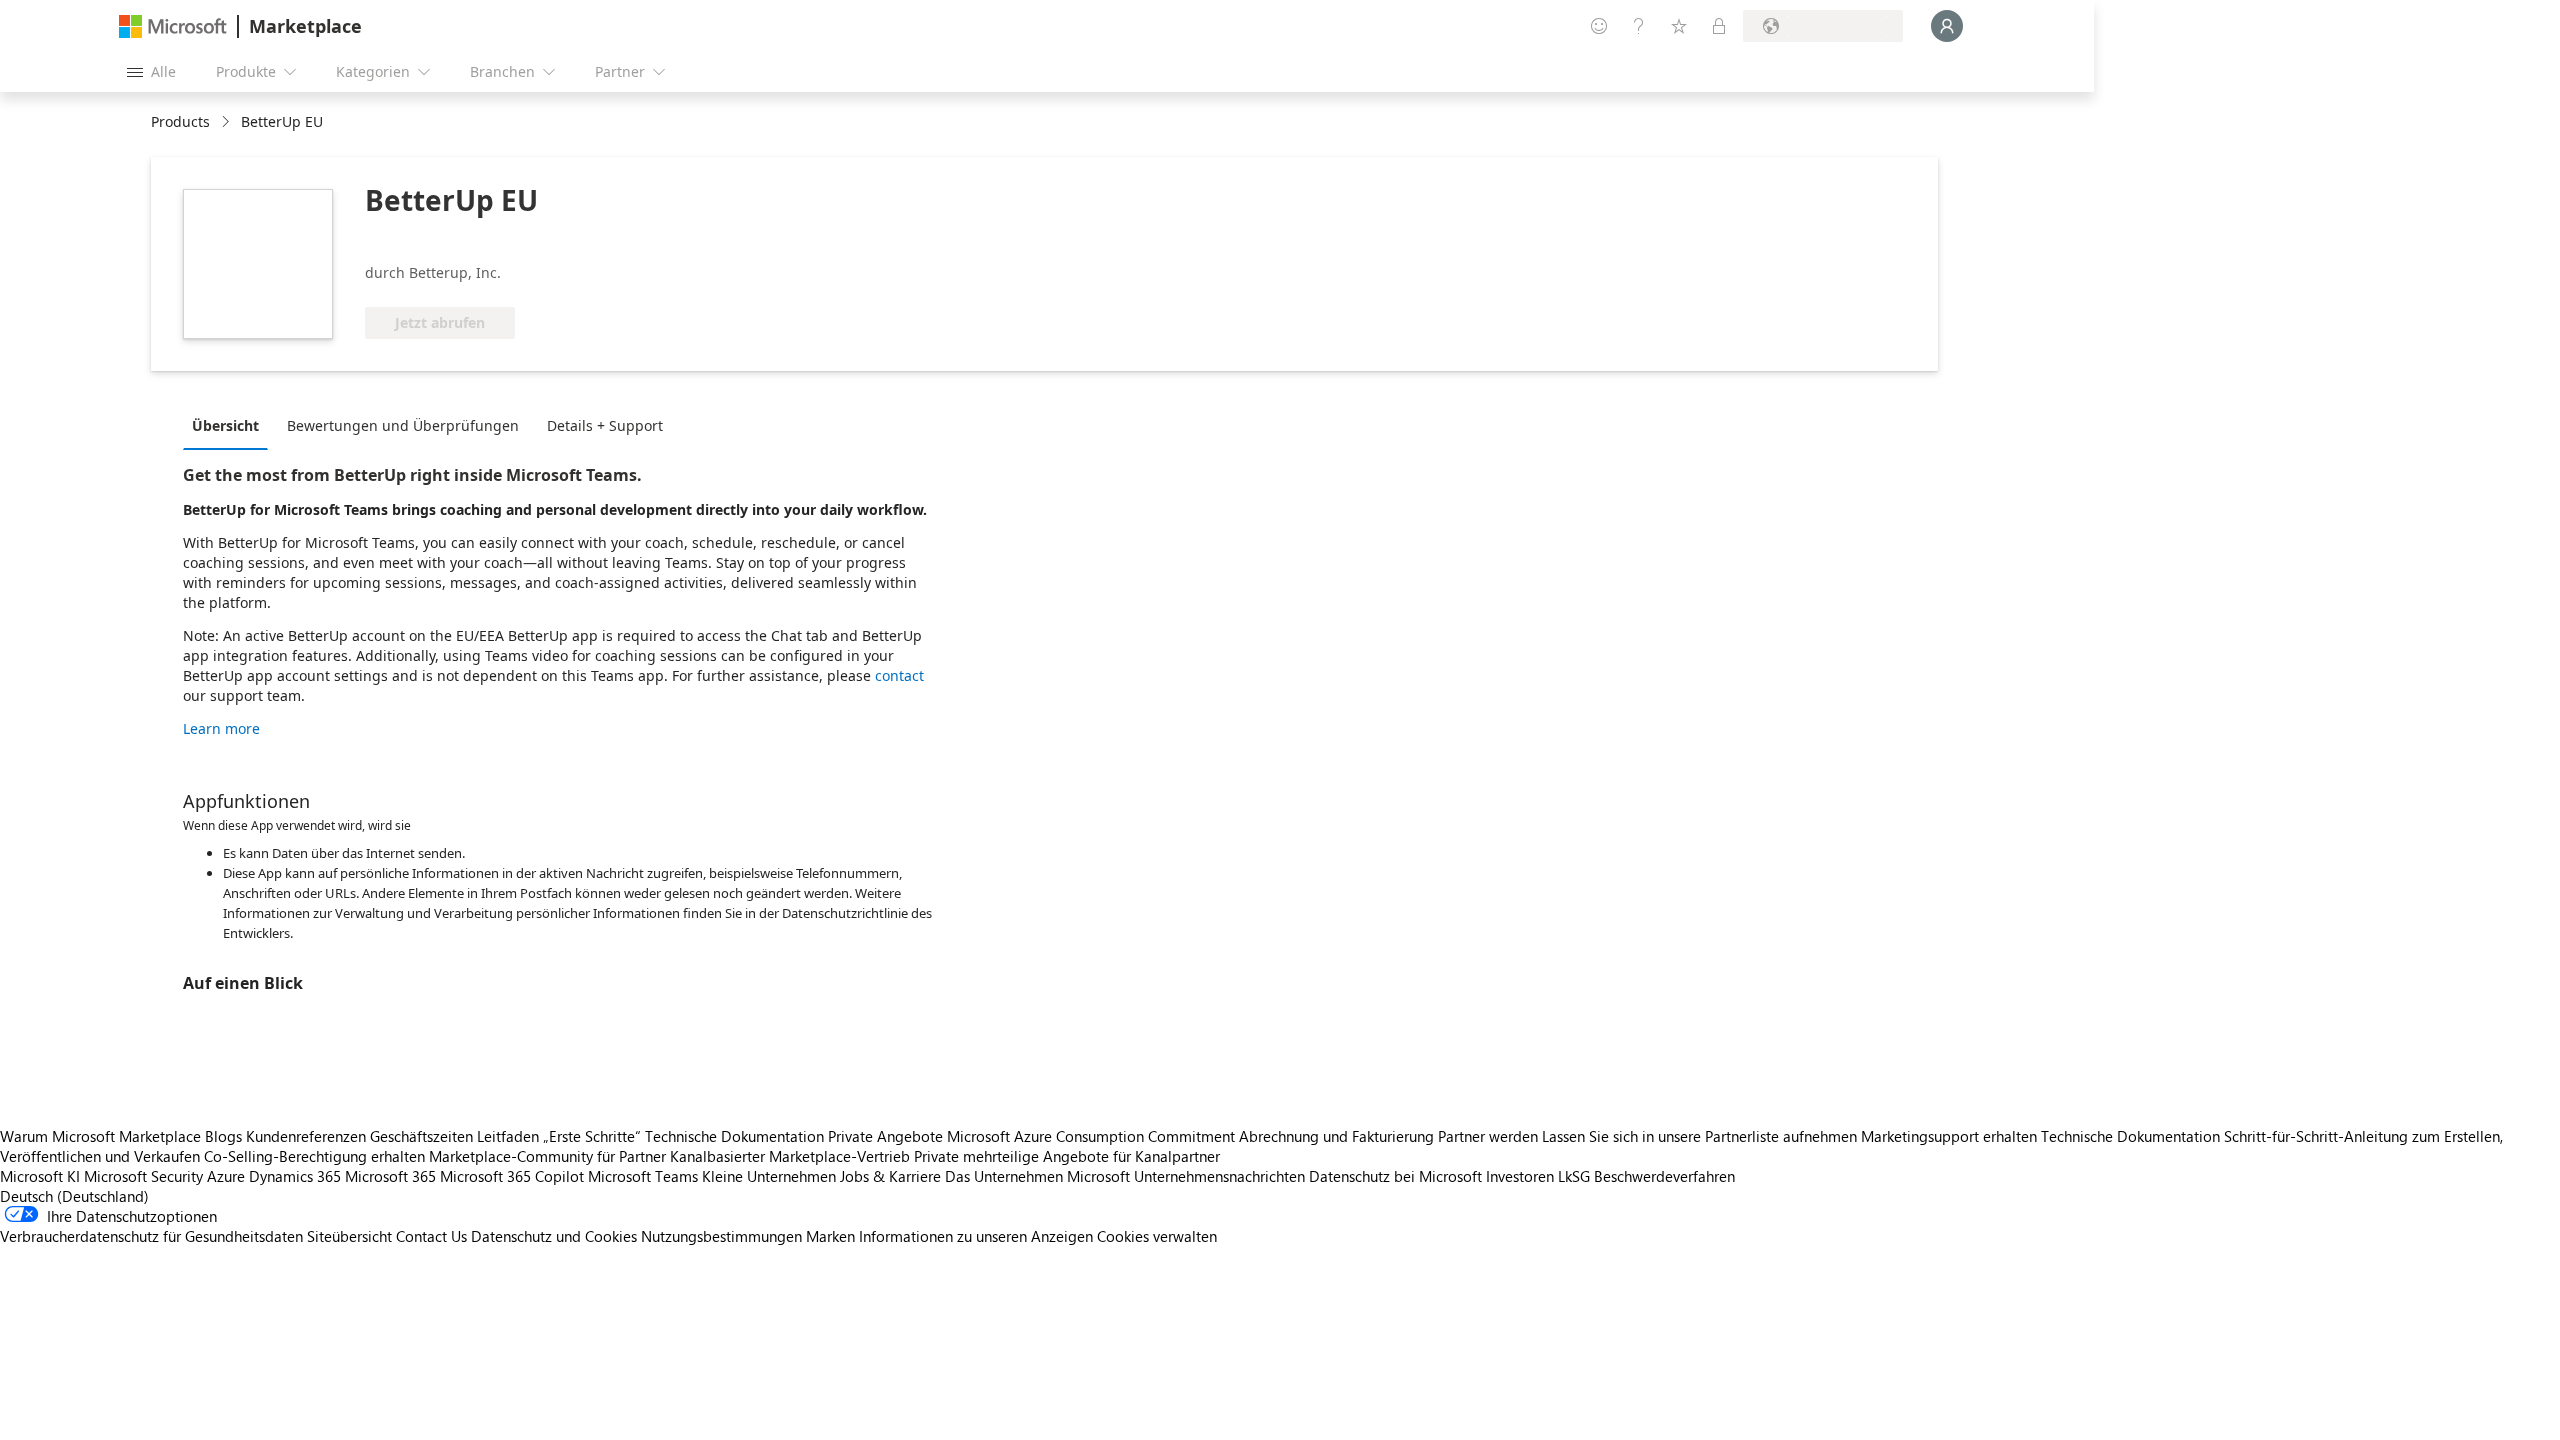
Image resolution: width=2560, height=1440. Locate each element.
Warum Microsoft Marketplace (100, 1136)
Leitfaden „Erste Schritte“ (559, 1136)
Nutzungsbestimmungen (721, 1236)
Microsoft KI (40, 1176)
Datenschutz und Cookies (554, 1236)
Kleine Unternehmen (769, 1176)
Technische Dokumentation (734, 1136)
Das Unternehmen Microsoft (1037, 1176)
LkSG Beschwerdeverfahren (1646, 1176)
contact (899, 675)
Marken (830, 1236)
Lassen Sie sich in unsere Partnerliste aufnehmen (1699, 1136)
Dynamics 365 (295, 1176)
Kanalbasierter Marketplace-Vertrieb (790, 1156)
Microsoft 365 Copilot (512, 1176)
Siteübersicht (349, 1236)
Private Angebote (885, 1136)
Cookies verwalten (1157, 1236)
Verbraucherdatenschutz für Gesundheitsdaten (151, 1236)
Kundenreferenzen (306, 1136)
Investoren (1520, 1176)
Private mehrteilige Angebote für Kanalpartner (1067, 1156)
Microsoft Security (143, 1176)
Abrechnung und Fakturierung (1336, 1136)
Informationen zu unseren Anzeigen (976, 1236)
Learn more (221, 728)
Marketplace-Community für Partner (547, 1156)
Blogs (223, 1136)
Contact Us (431, 1236)
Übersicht (225, 425)
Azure (226, 1176)
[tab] (230, 425)
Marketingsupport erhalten (1949, 1136)
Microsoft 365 (390, 1176)
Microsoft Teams (643, 1176)
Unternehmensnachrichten (1219, 1176)
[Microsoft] (173, 26)
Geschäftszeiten (421, 1136)
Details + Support (605, 425)
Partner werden (1488, 1136)
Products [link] (180, 121)
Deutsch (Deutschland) (74, 1196)
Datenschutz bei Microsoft (1395, 1176)
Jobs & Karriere (890, 1176)
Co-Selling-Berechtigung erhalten (314, 1156)
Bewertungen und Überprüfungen (403, 425)
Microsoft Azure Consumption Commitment (1093, 1136)
